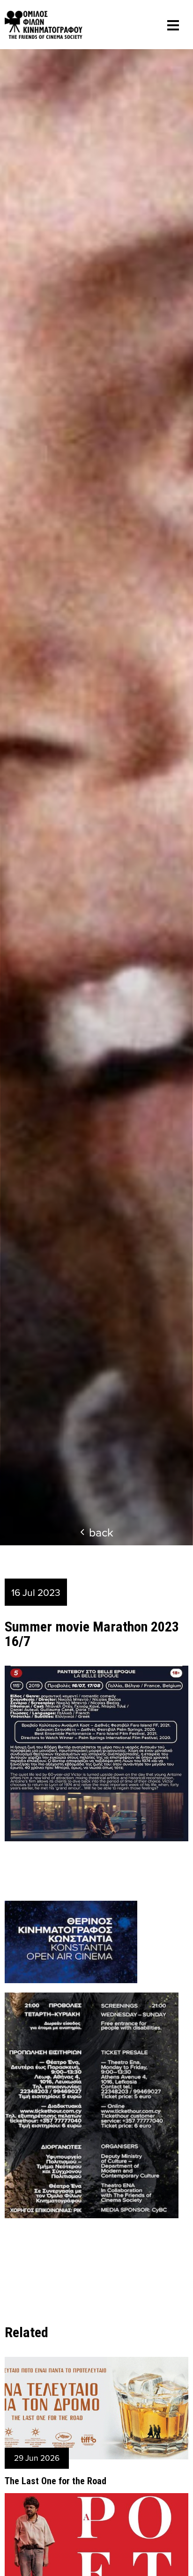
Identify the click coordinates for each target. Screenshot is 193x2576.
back (101, 1532)
